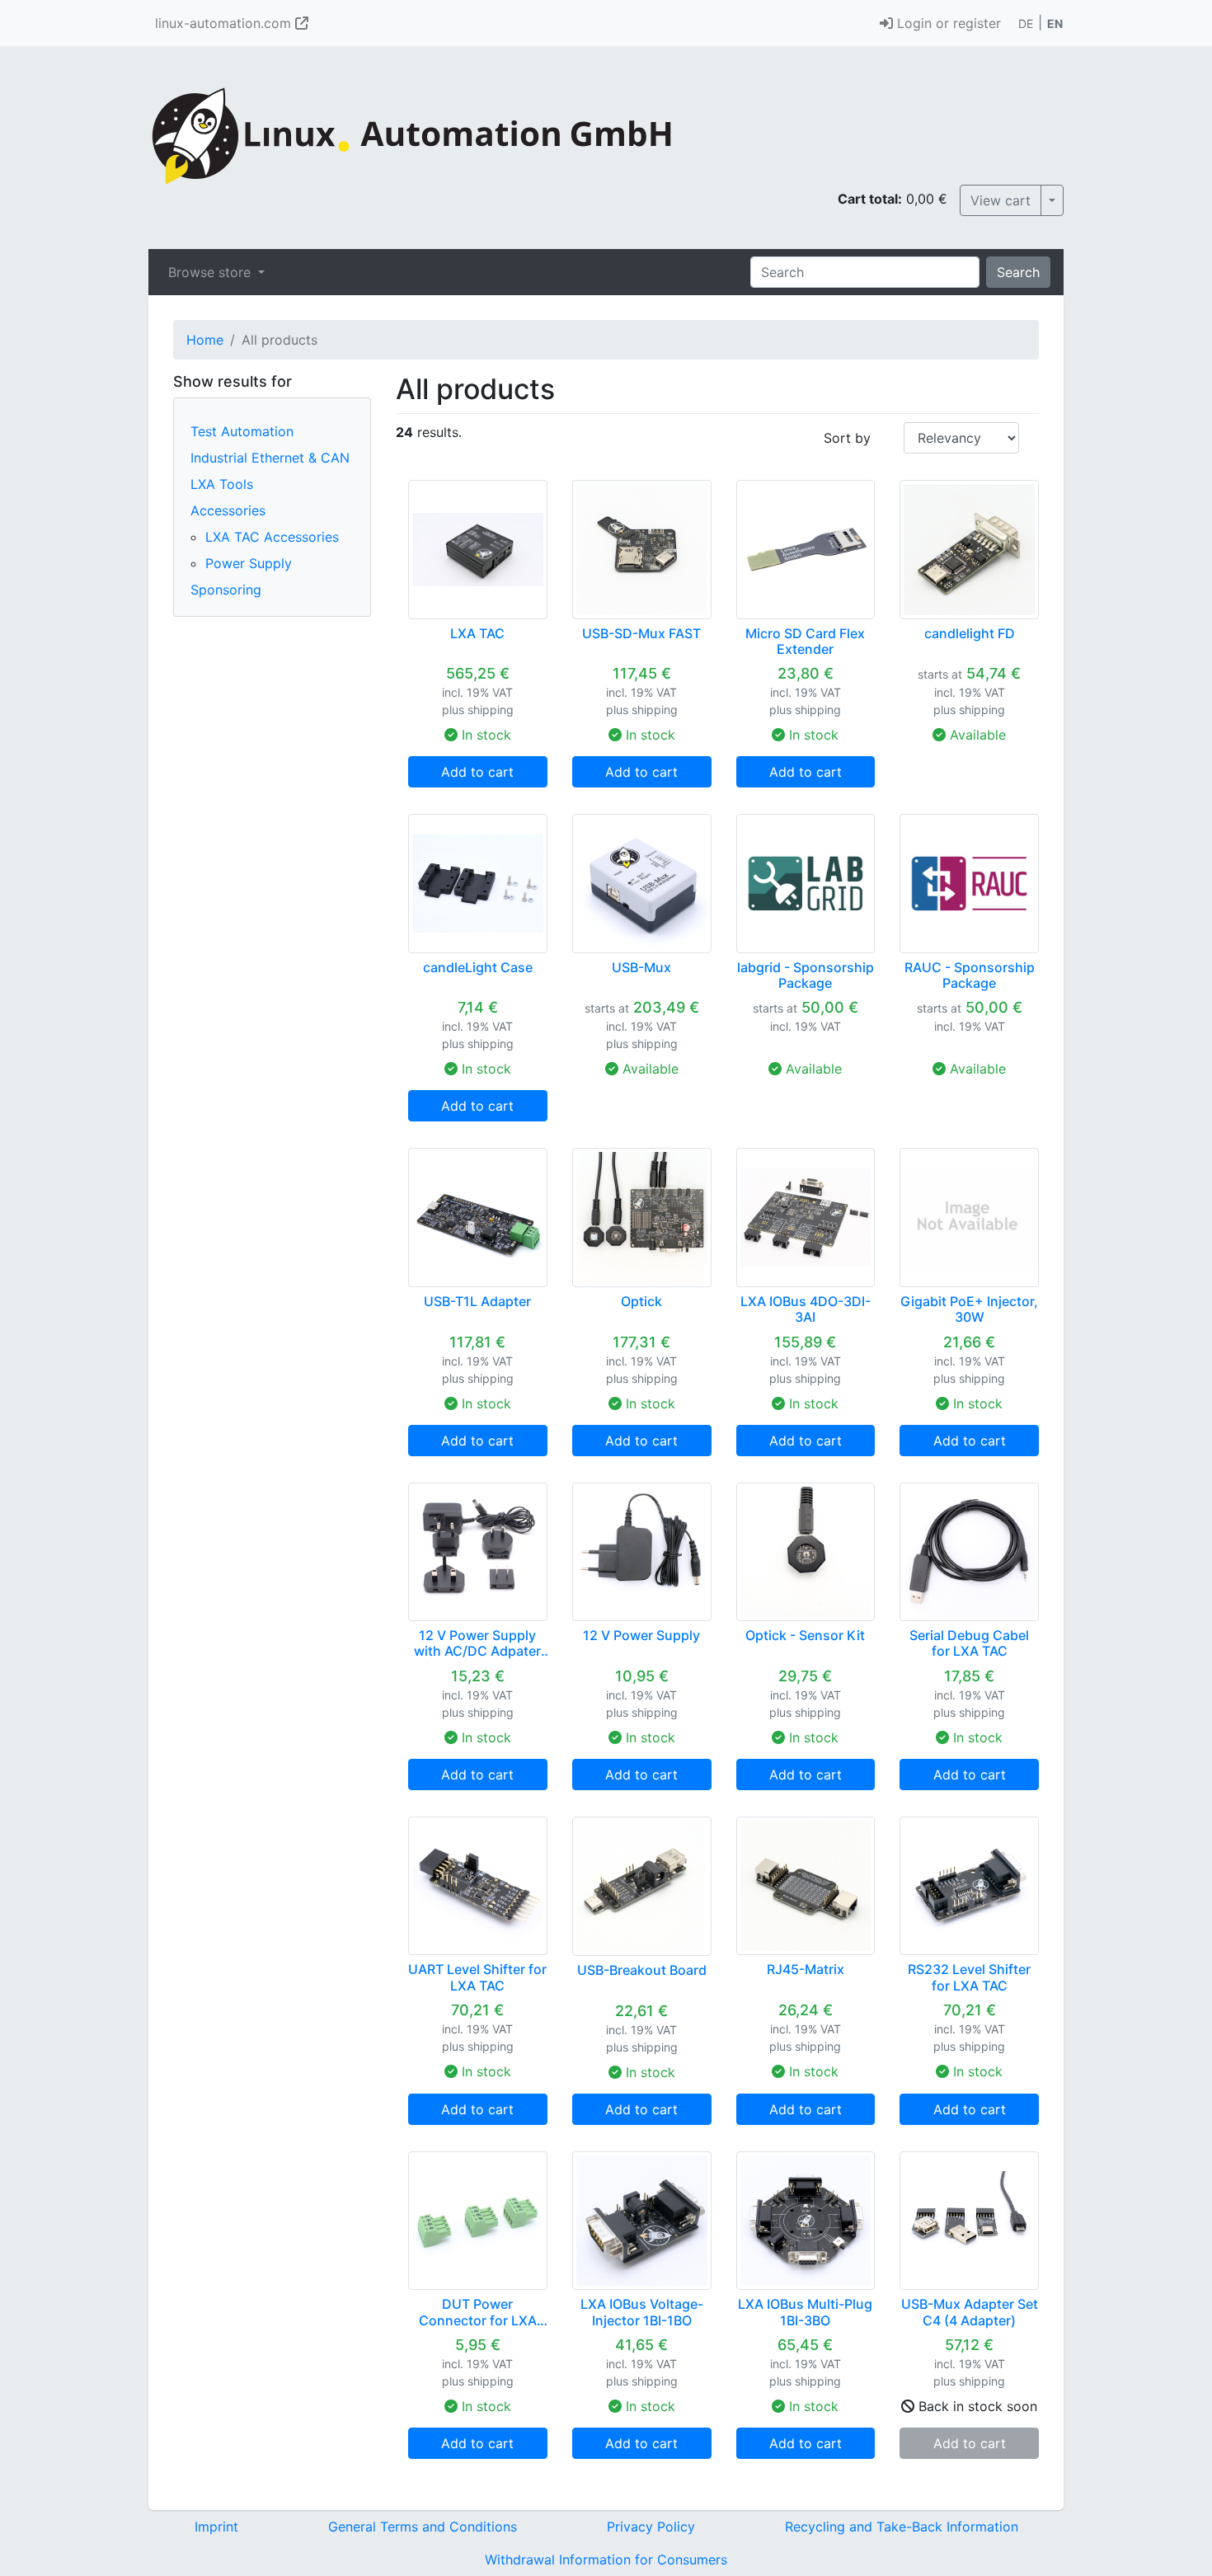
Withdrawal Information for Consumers (606, 2560)
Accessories (228, 510)
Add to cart (477, 772)
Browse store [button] (211, 272)
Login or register (947, 23)
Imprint (216, 2527)
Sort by (847, 438)
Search (1018, 272)
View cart (1001, 200)
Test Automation (242, 431)
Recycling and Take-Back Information (902, 2527)
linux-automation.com (225, 23)
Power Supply (249, 563)
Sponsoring (226, 590)
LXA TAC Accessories (272, 537)
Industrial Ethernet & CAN (270, 458)
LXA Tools (222, 484)
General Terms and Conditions (423, 2527)
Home (205, 340)
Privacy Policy (651, 2527)
